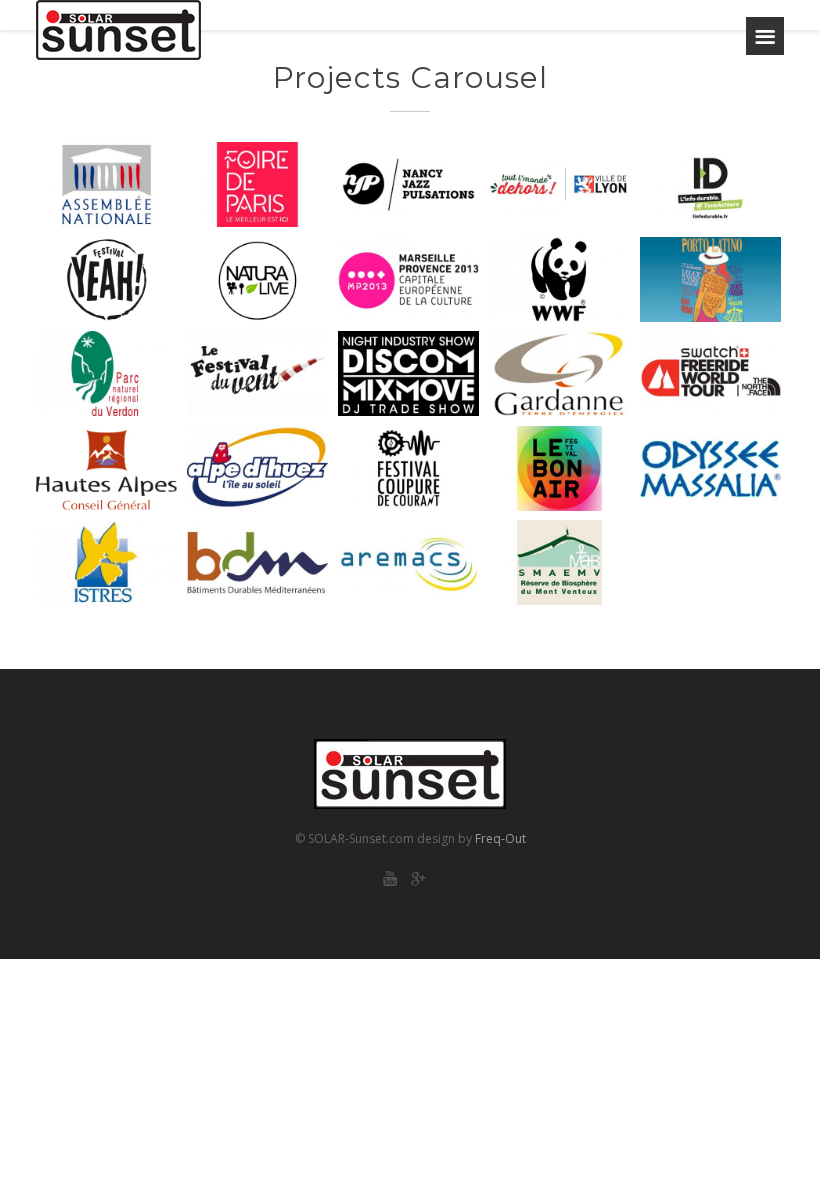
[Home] (118, 30)
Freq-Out (500, 838)
